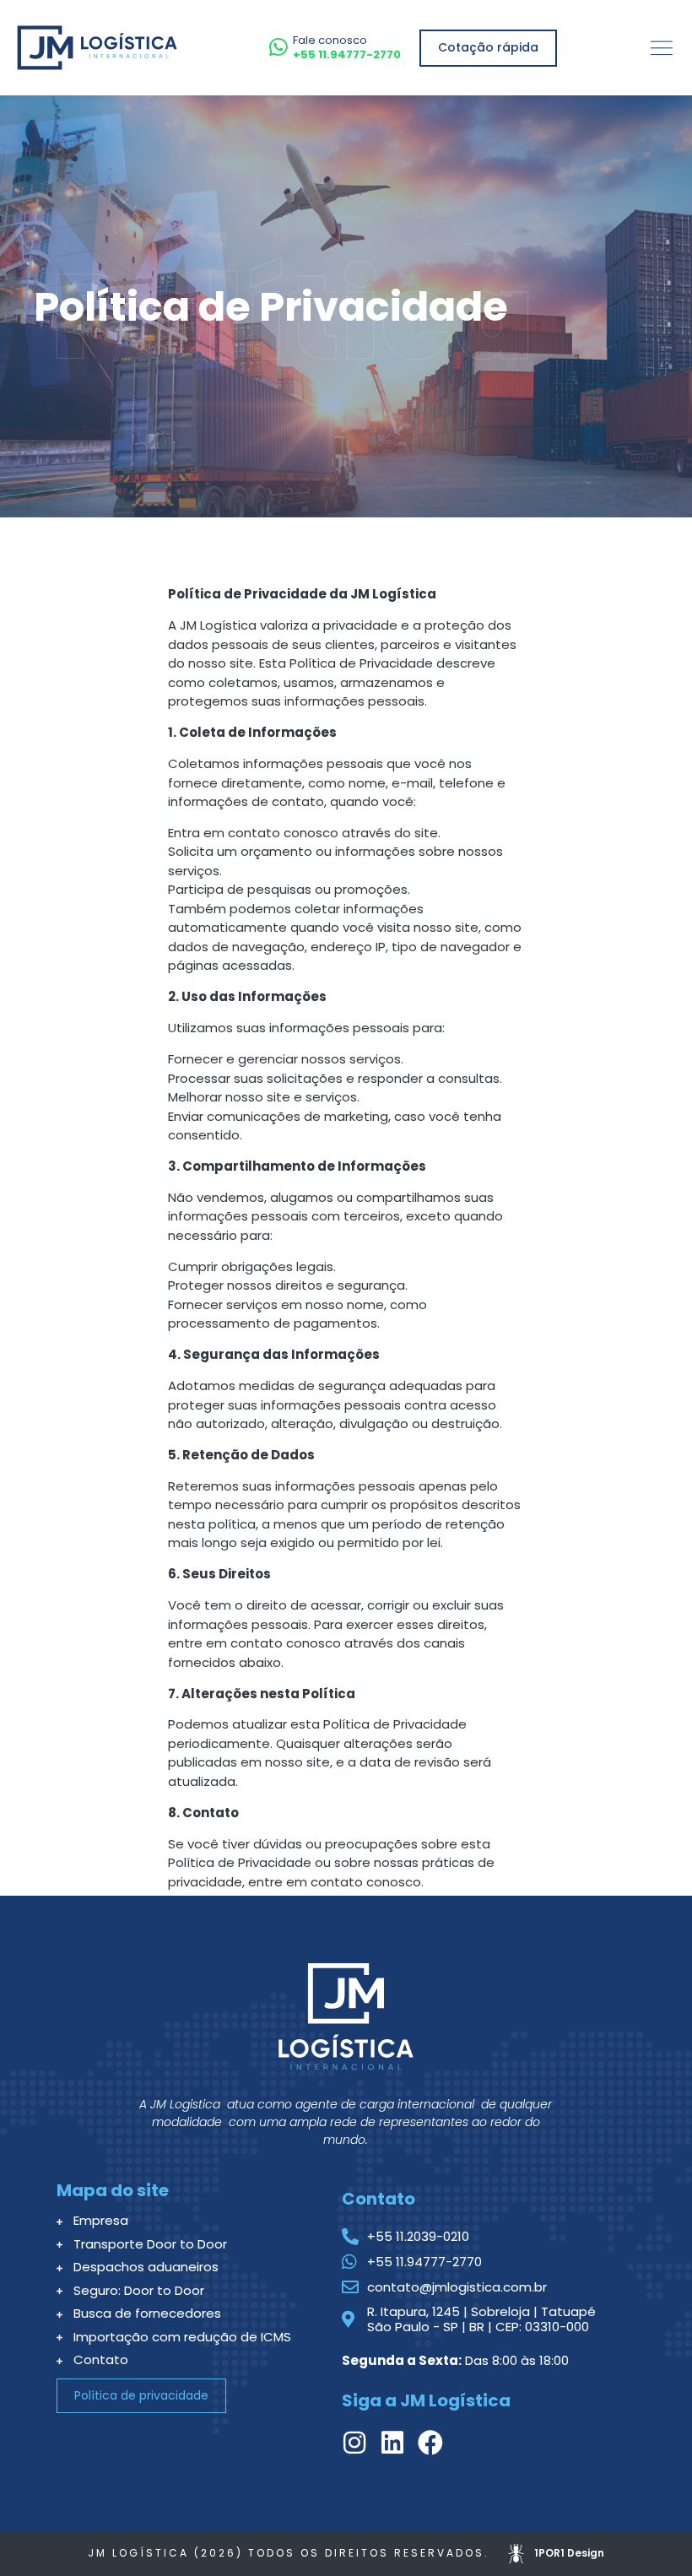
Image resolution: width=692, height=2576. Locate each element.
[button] (661, 48)
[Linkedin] (392, 2443)
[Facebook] (430, 2443)
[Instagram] (354, 2443)
